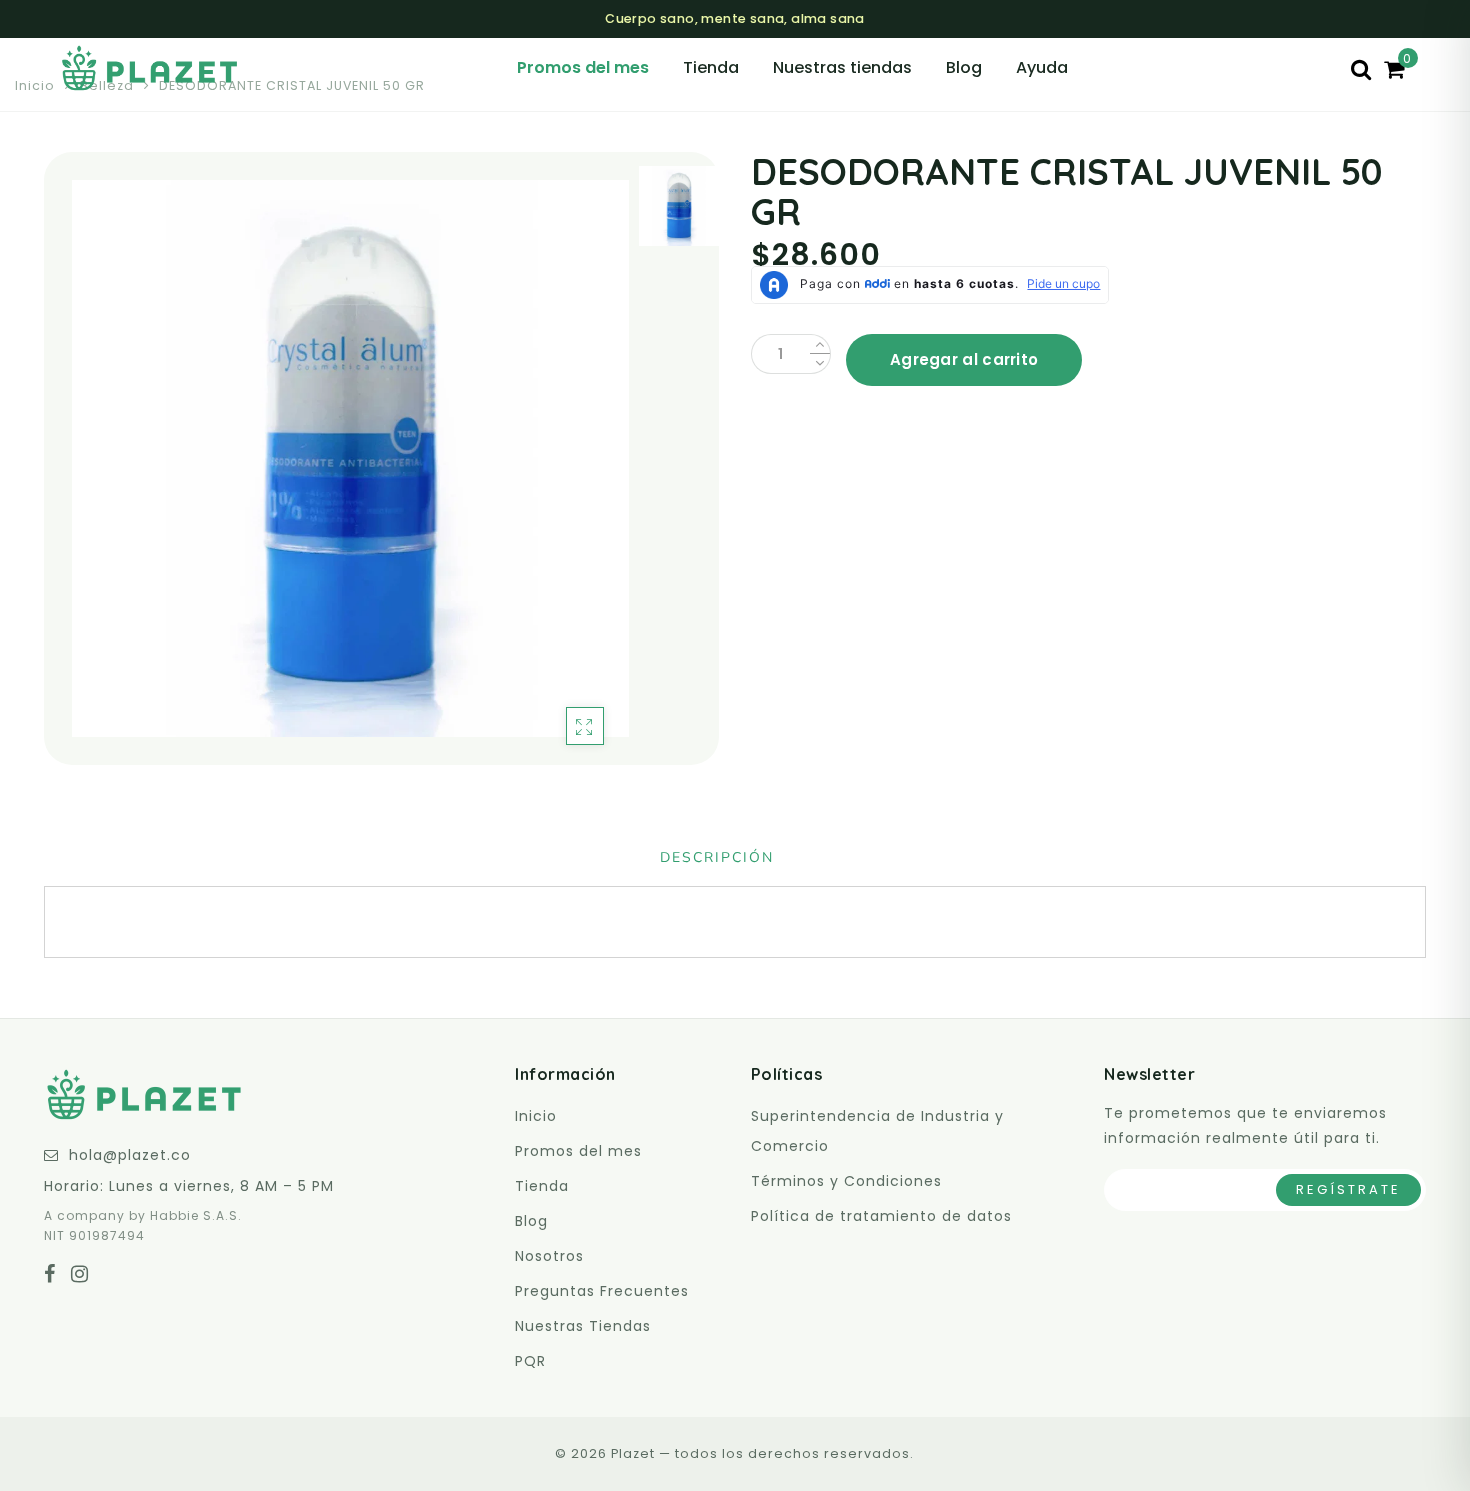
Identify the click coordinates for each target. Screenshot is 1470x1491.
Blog (964, 67)
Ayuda (1042, 67)
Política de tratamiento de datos (881, 1216)
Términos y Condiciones (846, 1181)
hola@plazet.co (130, 1155)
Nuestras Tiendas (583, 1326)
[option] (350, 458)
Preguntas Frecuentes (602, 1291)
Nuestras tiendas (842, 67)
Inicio (35, 85)
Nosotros (549, 1256)
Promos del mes (583, 67)
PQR (530, 1361)
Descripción (717, 857)
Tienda (711, 67)
